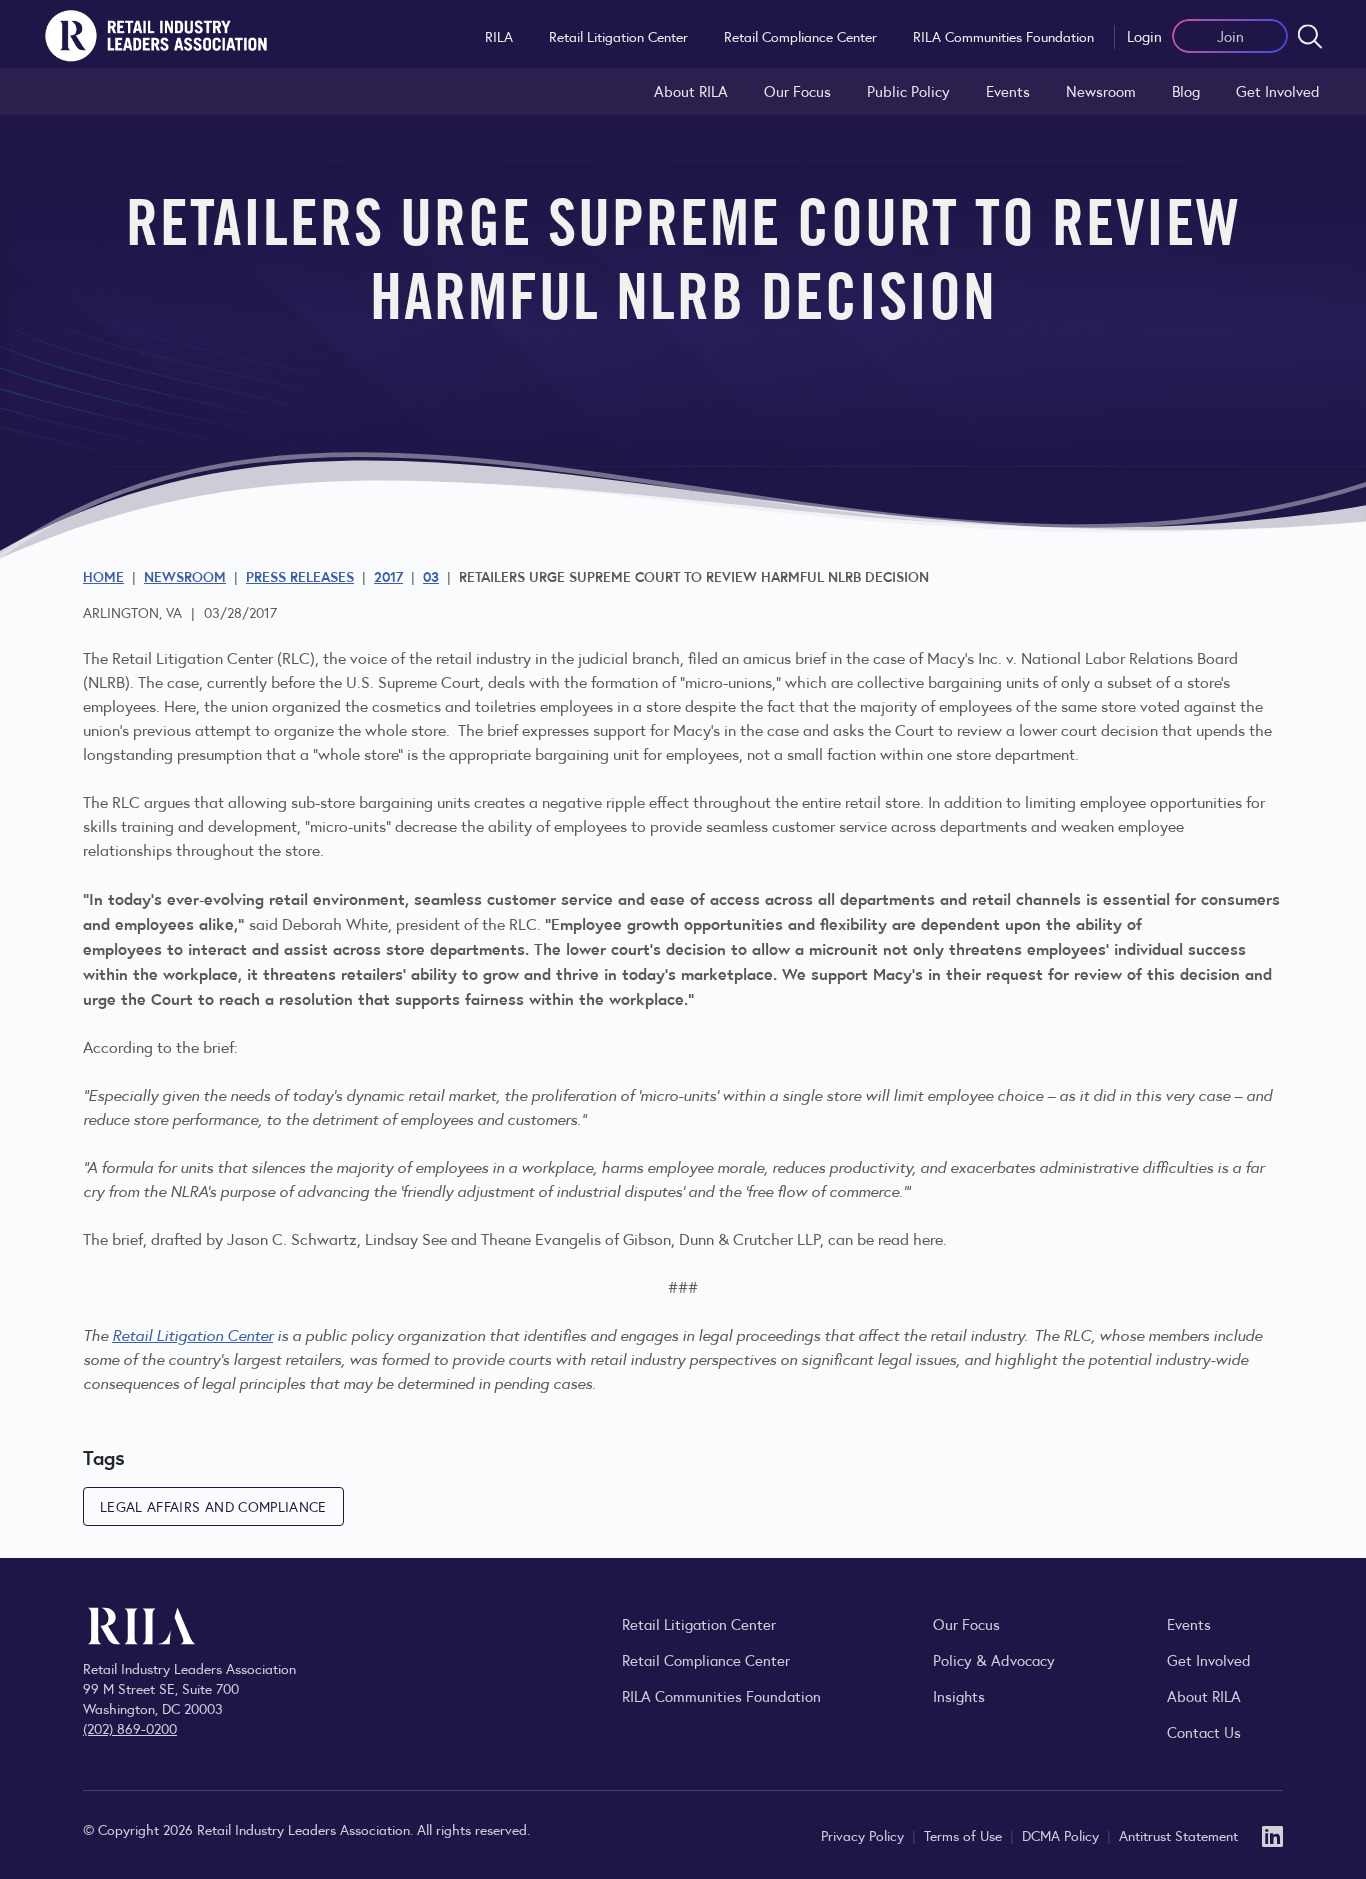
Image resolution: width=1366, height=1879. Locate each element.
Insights (959, 1695)
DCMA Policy (1062, 1835)
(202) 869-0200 (130, 1728)
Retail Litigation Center (618, 36)
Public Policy (908, 90)
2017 (388, 576)
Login (1144, 35)
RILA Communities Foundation (1003, 36)
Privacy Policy (864, 1835)
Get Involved (1278, 90)
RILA (499, 36)
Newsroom (1101, 90)
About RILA (691, 90)
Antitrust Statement (1178, 1835)
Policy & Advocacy (994, 1659)
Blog (1186, 90)
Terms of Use (965, 1835)
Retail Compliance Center (800, 36)
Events (1008, 90)
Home (103, 576)
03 (431, 576)
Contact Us (1204, 1731)
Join (1230, 35)
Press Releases (300, 576)
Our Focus (797, 90)
